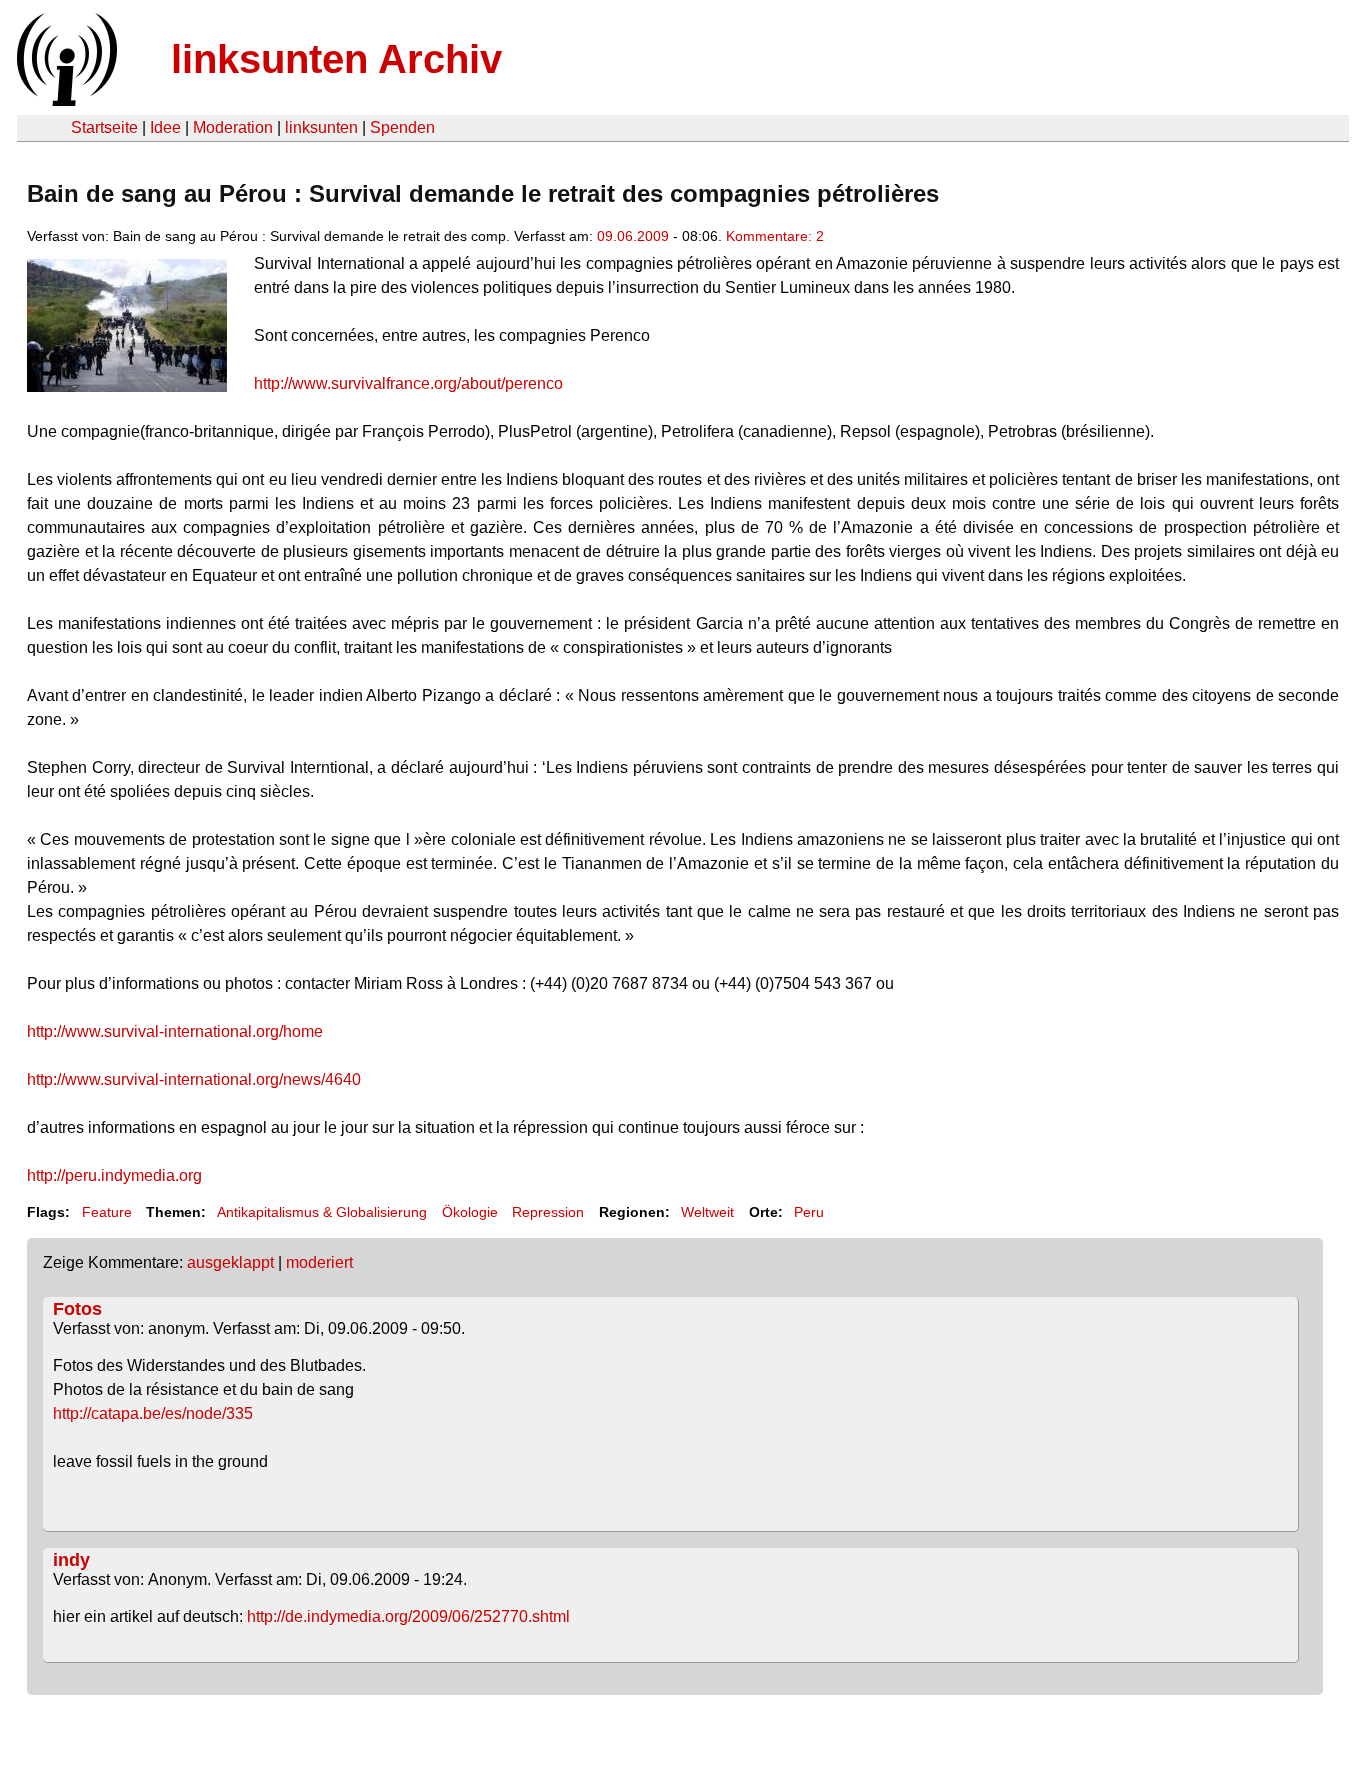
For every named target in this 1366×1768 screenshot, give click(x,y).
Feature (107, 1212)
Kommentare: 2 (775, 236)
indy (71, 1560)
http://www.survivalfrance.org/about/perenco (408, 383)
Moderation (233, 127)
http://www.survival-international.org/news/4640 (194, 1079)
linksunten (321, 127)
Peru (809, 1212)
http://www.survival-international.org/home (175, 1031)
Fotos (77, 1309)
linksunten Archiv (336, 59)
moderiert (319, 1262)
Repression (548, 1212)
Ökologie (470, 1212)
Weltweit (707, 1212)
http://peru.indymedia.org (114, 1175)
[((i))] (65, 100)
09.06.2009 (633, 236)
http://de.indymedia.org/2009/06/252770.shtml (408, 1616)
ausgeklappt (230, 1262)
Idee (165, 127)
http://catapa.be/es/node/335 (153, 1413)
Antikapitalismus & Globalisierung (322, 1212)
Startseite (104, 127)
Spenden (402, 127)
